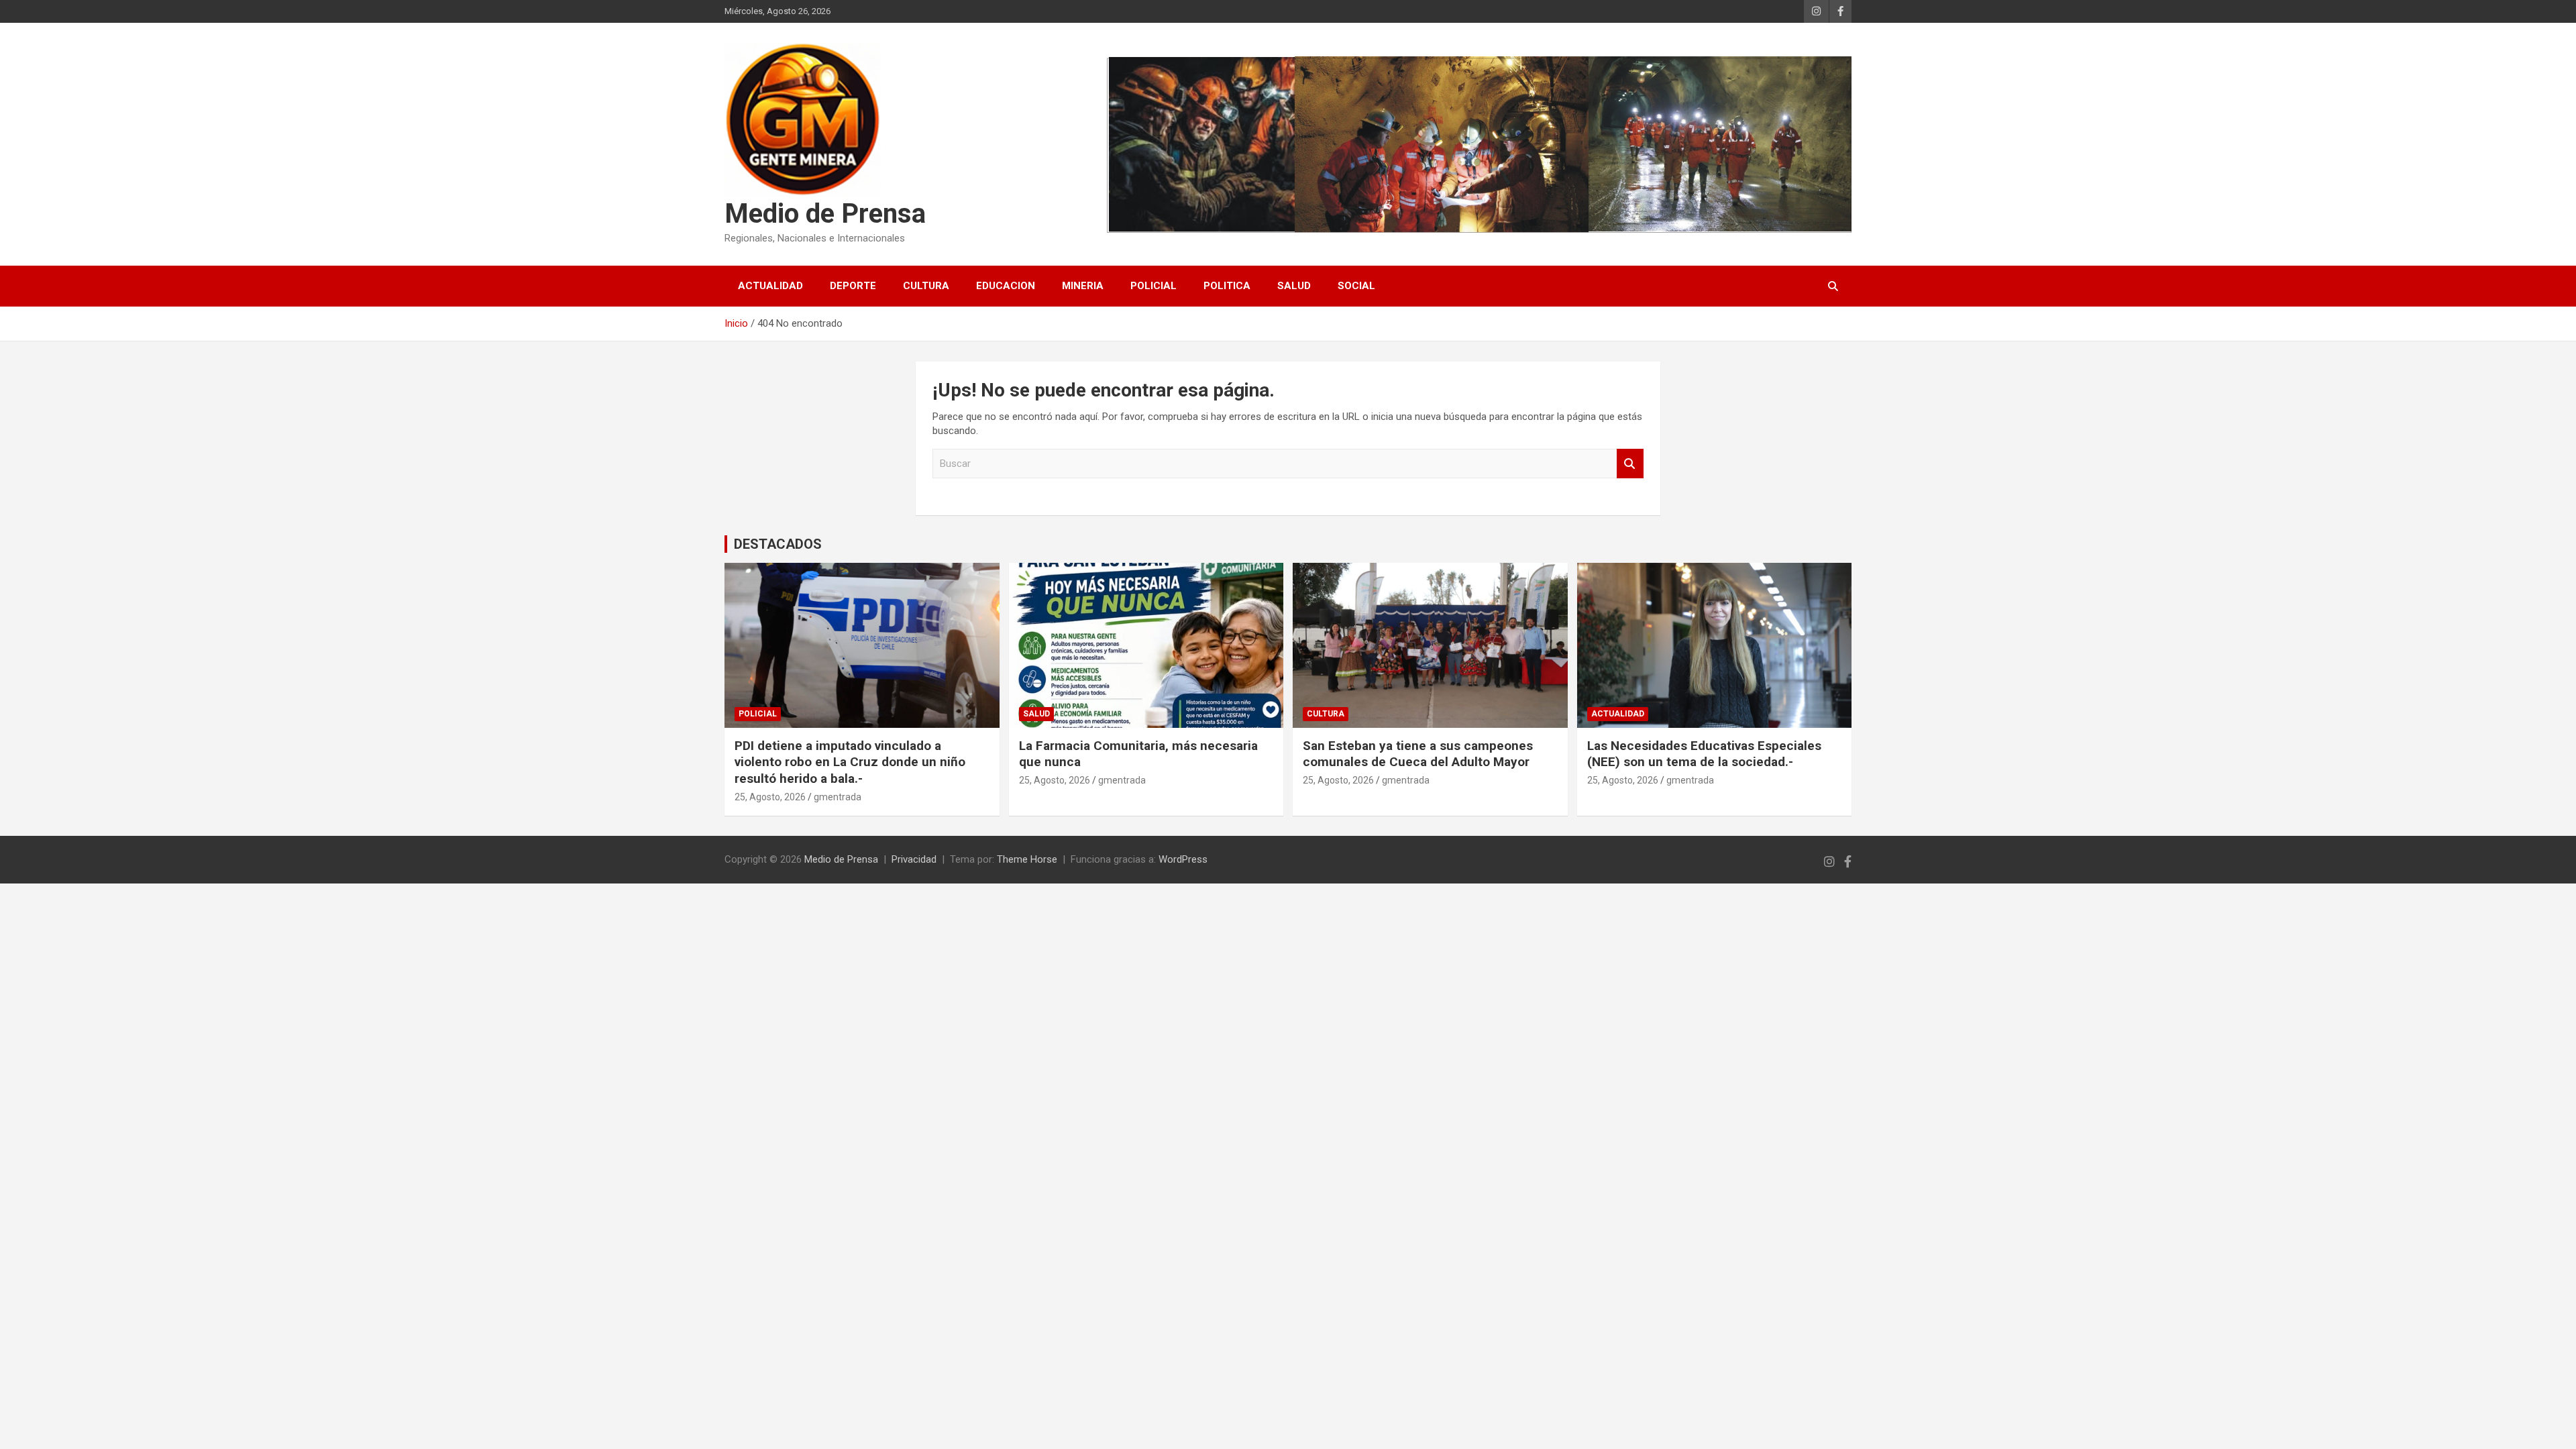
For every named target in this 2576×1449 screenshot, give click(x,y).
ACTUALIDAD (770, 286)
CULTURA (926, 286)
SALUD (1294, 286)
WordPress (1183, 859)
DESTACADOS (778, 544)
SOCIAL (1356, 286)
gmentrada (838, 797)
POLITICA (1227, 286)
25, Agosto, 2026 (770, 797)
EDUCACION (1006, 286)
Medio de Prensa (825, 214)
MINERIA (1083, 286)
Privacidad (914, 859)
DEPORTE (853, 286)
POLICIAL (1153, 286)
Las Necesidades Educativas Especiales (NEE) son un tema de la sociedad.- (1704, 754)
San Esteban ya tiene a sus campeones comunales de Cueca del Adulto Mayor (1418, 754)
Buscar (1630, 464)
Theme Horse (1027, 859)
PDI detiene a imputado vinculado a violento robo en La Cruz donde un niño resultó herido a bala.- (850, 762)
